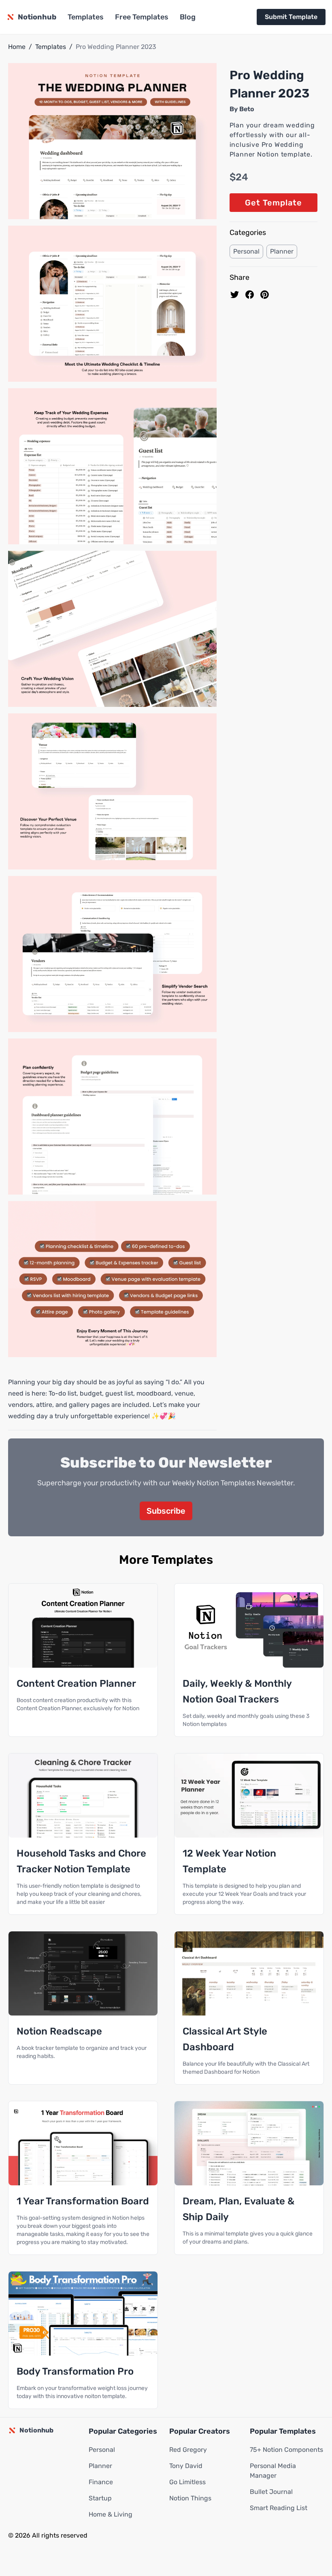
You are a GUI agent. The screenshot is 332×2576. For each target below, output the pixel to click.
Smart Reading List (279, 2508)
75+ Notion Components (286, 2450)
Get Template (273, 203)
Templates (86, 17)
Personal (246, 251)
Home (17, 47)
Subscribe (166, 1511)
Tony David (186, 2466)
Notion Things (190, 2498)
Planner (282, 251)
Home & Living (111, 2514)
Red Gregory (188, 2450)
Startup (100, 2498)
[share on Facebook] (250, 295)
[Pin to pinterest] (265, 295)
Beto (247, 109)
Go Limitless (187, 2482)
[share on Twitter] (235, 295)
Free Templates (142, 17)
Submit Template (291, 17)
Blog (188, 17)
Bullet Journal (271, 2492)
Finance (101, 2482)
